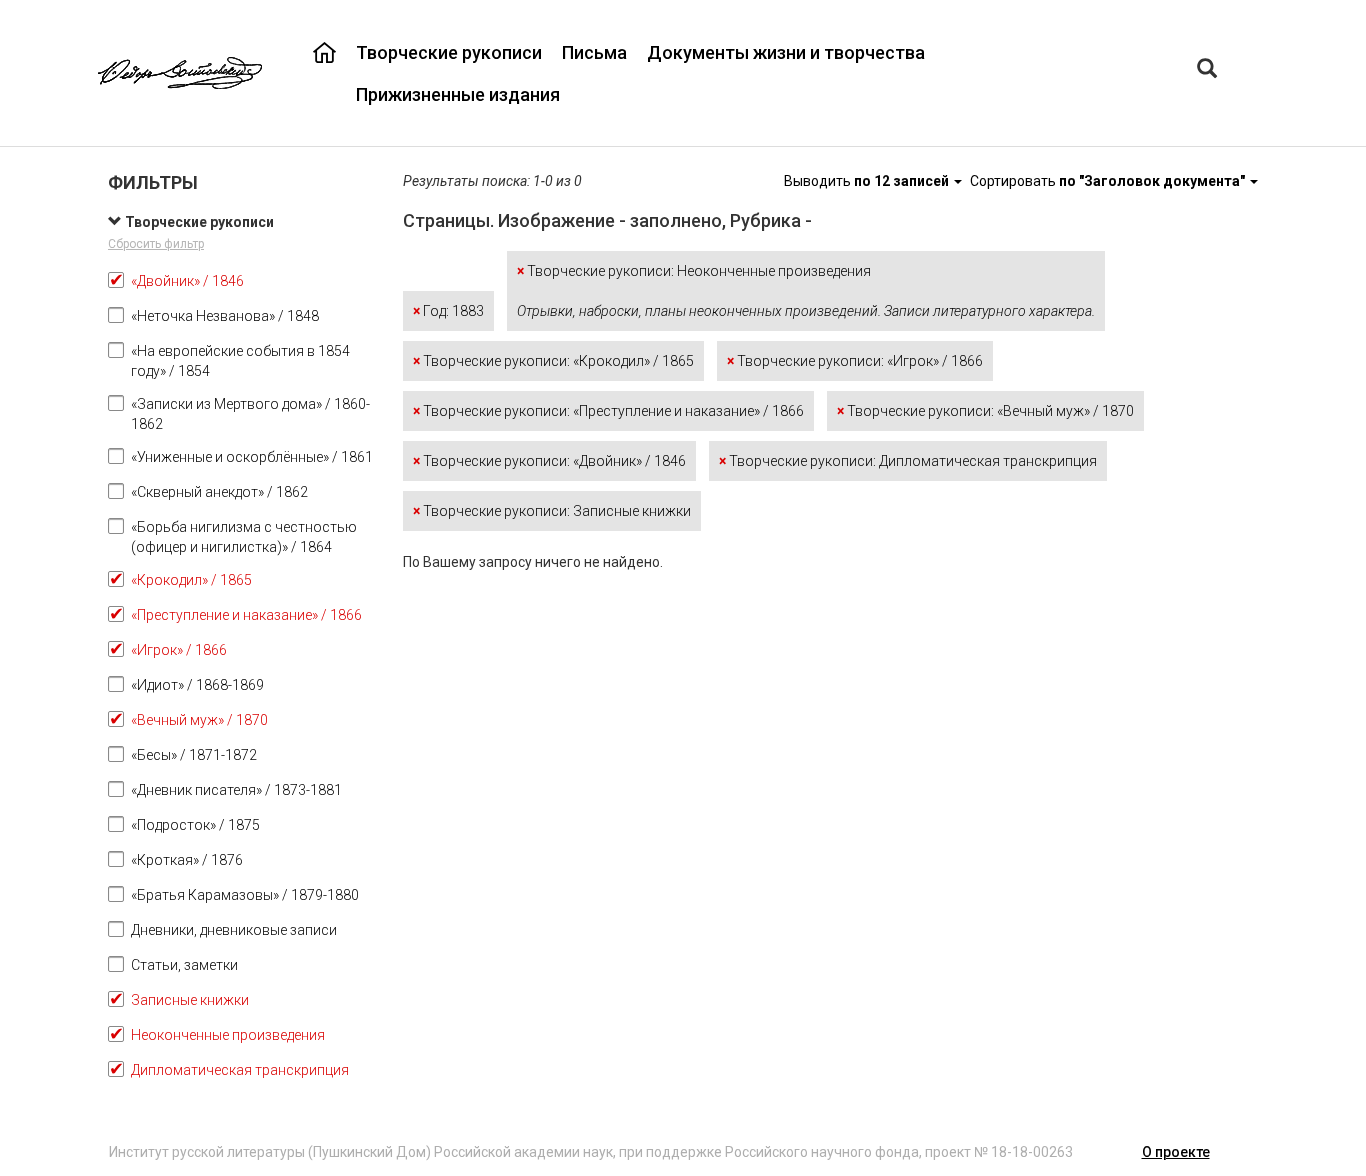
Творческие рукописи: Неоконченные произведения (806, 291)
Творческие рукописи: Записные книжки (552, 511)
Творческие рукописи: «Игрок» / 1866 (855, 361)
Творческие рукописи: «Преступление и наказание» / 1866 (608, 411)
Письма (594, 52)
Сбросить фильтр (156, 244)
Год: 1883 (448, 311)
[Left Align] (1207, 70)
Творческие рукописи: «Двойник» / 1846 (549, 461)
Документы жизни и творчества (786, 52)
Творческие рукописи (449, 52)
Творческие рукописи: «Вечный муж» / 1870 (985, 411)
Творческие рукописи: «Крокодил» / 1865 (553, 361)
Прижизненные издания (458, 94)
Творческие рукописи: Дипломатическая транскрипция (908, 461)
